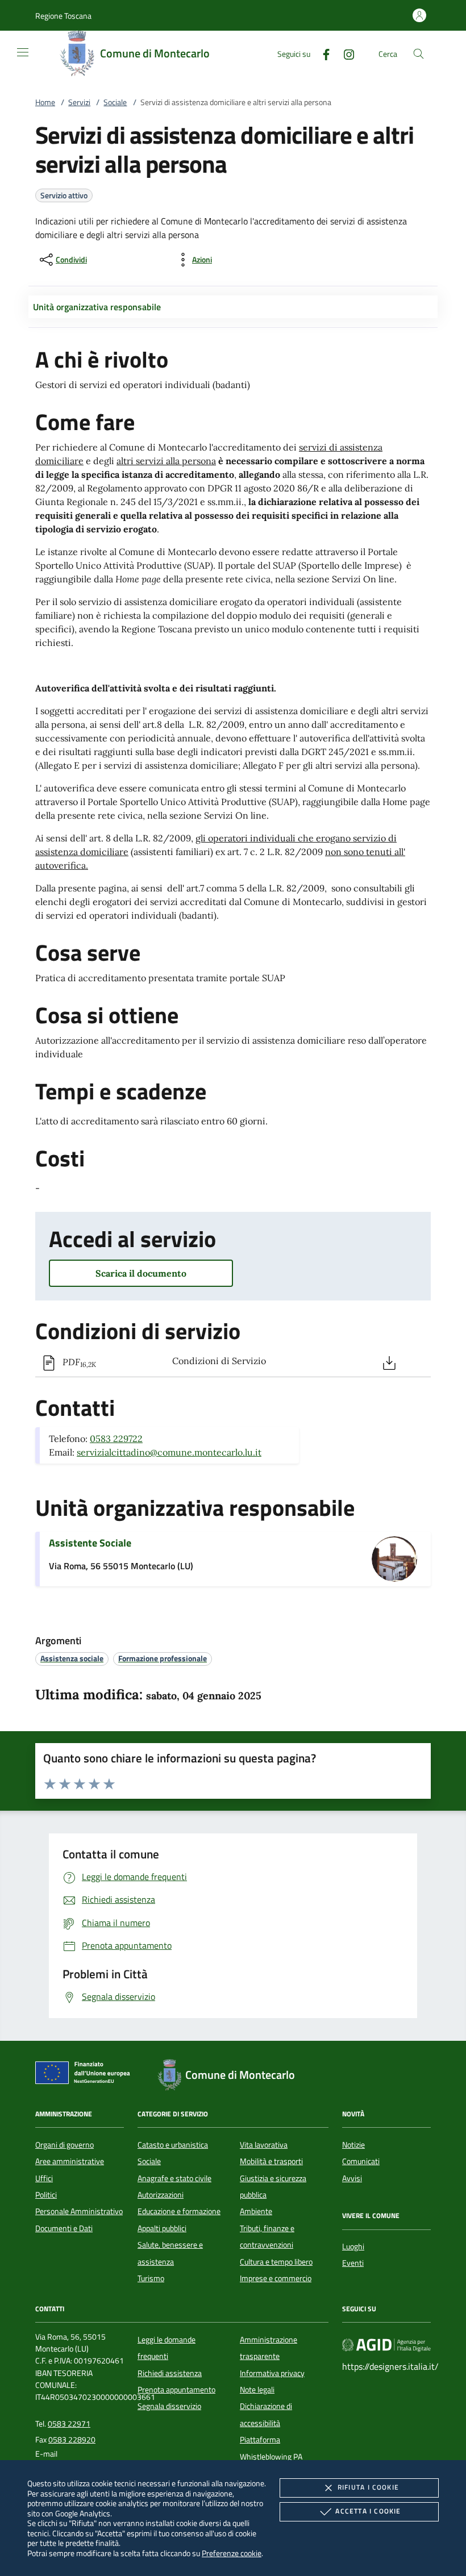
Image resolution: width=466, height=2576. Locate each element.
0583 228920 (72, 2440)
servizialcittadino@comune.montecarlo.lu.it (169, 1452)
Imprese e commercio (276, 2278)
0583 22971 (69, 2424)
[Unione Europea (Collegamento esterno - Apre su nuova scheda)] (86, 2075)
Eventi (353, 2263)
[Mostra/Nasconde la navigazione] (23, 52)
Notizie (353, 2145)
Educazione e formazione (179, 2211)
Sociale (115, 102)
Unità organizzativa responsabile (97, 307)
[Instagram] (344, 53)
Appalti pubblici (162, 2228)
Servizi (79, 102)
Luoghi (353, 2246)
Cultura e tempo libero (276, 2262)
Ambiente (256, 2211)
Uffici (44, 2178)
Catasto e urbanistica (173, 2145)
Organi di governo (65, 2145)
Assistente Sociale (90, 1543)
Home (45, 102)
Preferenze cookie (232, 2553)
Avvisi (352, 2178)
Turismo (151, 2278)
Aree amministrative (70, 2161)
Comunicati (361, 2161)
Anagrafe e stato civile (174, 2178)
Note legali (257, 2390)
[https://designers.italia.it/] (386, 2344)
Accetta (368, 2511)
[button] (63, 16)
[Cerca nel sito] (419, 54)
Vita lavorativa (264, 2145)
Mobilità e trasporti (271, 2161)
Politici (46, 2195)
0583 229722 (116, 1439)
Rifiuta (368, 2487)
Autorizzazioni (161, 2195)
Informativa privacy (272, 2373)
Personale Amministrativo (79, 2211)
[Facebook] (322, 53)
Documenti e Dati (64, 2228)
